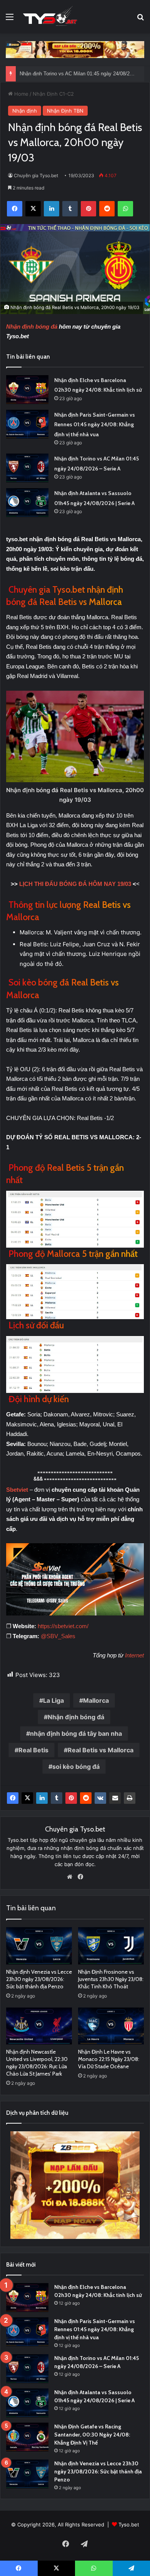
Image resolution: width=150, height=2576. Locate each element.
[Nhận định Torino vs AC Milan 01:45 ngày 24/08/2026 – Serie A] (27, 468)
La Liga (53, 1700)
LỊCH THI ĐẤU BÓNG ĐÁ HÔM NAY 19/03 (75, 884)
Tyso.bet (129, 2524)
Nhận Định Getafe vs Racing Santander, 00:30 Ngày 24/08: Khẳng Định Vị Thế (92, 2435)
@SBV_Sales (58, 1636)
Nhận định (25, 111)
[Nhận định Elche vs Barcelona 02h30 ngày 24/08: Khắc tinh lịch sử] (27, 390)
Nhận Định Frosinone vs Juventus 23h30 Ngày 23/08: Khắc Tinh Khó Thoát (111, 1979)
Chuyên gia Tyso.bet (36, 175)
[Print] (130, 1798)
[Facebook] (13, 1798)
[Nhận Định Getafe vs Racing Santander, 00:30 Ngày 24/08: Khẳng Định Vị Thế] (27, 2437)
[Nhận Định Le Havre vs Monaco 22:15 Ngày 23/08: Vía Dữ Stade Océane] (111, 2026)
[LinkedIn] (42, 1798)
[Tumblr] (57, 1798)
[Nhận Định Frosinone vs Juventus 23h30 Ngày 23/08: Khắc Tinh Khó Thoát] (111, 1946)
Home (21, 94)
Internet (134, 1655)
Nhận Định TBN (65, 111)
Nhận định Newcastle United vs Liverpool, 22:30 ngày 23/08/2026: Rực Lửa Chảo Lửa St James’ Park (37, 2063)
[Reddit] (86, 1798)
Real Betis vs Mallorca (101, 1750)
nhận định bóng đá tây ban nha (76, 1733)
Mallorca (96, 1700)
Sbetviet (18, 1490)
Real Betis (33, 1750)
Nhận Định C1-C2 (53, 94)
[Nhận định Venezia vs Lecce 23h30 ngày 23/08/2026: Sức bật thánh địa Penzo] (39, 1946)
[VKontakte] (100, 1798)
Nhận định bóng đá (32, 327)
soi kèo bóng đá (76, 1767)
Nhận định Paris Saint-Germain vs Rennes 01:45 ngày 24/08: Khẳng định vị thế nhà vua (95, 425)
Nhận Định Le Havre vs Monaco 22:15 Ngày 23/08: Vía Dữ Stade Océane (109, 2059)
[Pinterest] (71, 1798)
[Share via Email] (115, 1798)
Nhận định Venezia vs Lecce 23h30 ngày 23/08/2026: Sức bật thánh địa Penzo (39, 1979)
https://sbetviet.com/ (63, 1626)
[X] (27, 1798)
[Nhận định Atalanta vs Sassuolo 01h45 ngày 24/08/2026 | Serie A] (27, 503)
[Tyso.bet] (50, 17)
